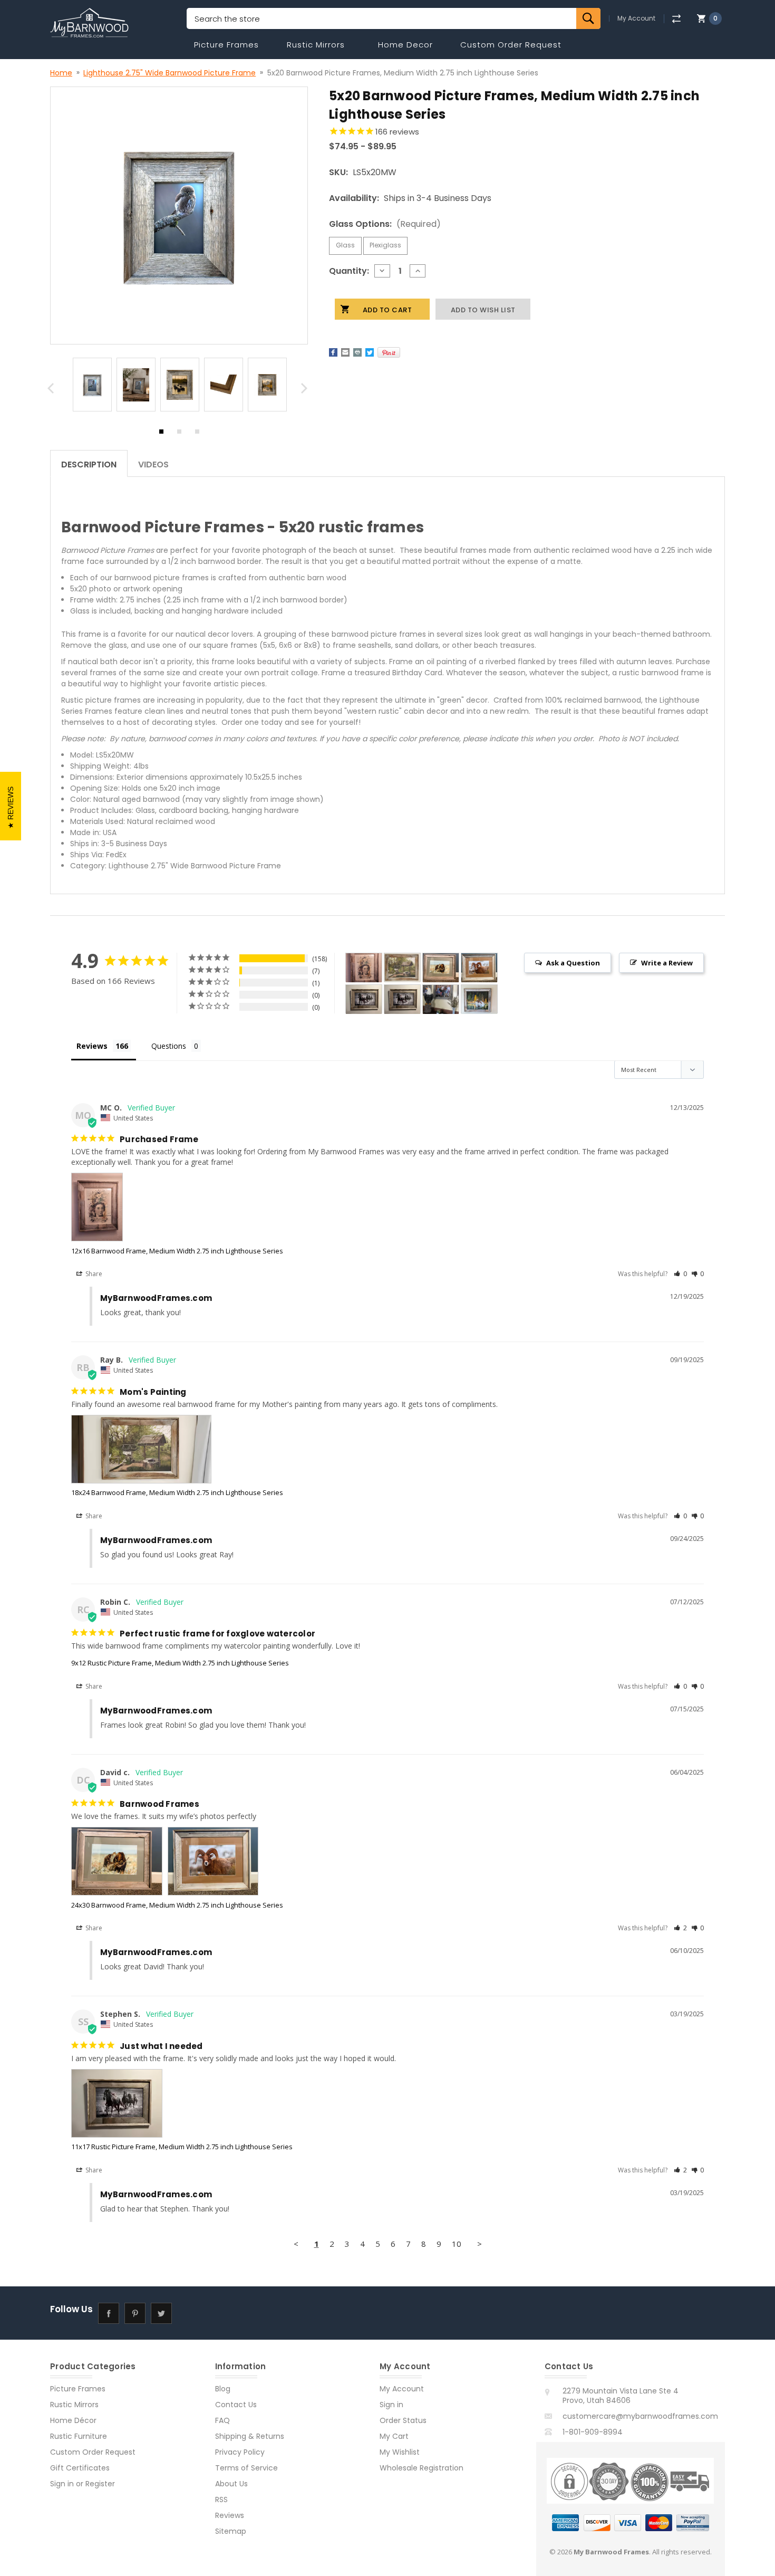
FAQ (222, 2420)
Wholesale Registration (422, 2468)
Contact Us (236, 2405)
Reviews (230, 2515)
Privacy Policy (240, 2452)
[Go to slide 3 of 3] (197, 434)
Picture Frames (226, 45)
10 (457, 2244)
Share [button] (93, 1274)
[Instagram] (187, 2313)
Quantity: (349, 271)
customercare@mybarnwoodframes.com (640, 2416)
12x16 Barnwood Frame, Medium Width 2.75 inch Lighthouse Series (177, 1251)
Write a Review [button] (667, 963)
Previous (52, 391)
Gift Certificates (80, 2468)
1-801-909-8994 (593, 2432)
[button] (680, 1274)
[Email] (345, 352)
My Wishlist (400, 2452)
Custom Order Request (511, 45)
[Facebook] (333, 352)
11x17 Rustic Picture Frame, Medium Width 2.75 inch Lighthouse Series (182, 2147)
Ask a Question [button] (573, 963)
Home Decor (405, 45)
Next (306, 391)
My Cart (394, 2436)
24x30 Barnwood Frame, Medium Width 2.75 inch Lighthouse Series (177, 1905)
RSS (221, 2500)
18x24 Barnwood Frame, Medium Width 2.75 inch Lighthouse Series (177, 1492)
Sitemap (231, 2531)
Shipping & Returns (250, 2436)
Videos (153, 465)
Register (100, 2484)
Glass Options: (385, 224)
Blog (223, 2389)
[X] (370, 352)
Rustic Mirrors (316, 45)
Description (89, 465)
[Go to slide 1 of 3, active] (161, 434)
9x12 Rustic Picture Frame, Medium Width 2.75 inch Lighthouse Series (180, 1663)
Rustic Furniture (79, 2436)
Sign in (62, 2484)
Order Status (403, 2420)
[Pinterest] (389, 352)
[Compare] (676, 19)
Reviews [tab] (92, 1046)
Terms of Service (246, 2468)
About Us (231, 2484)
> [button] (479, 2244)
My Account (636, 18)
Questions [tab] (169, 1046)
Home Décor (73, 2420)
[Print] (357, 352)
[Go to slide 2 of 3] (179, 434)
